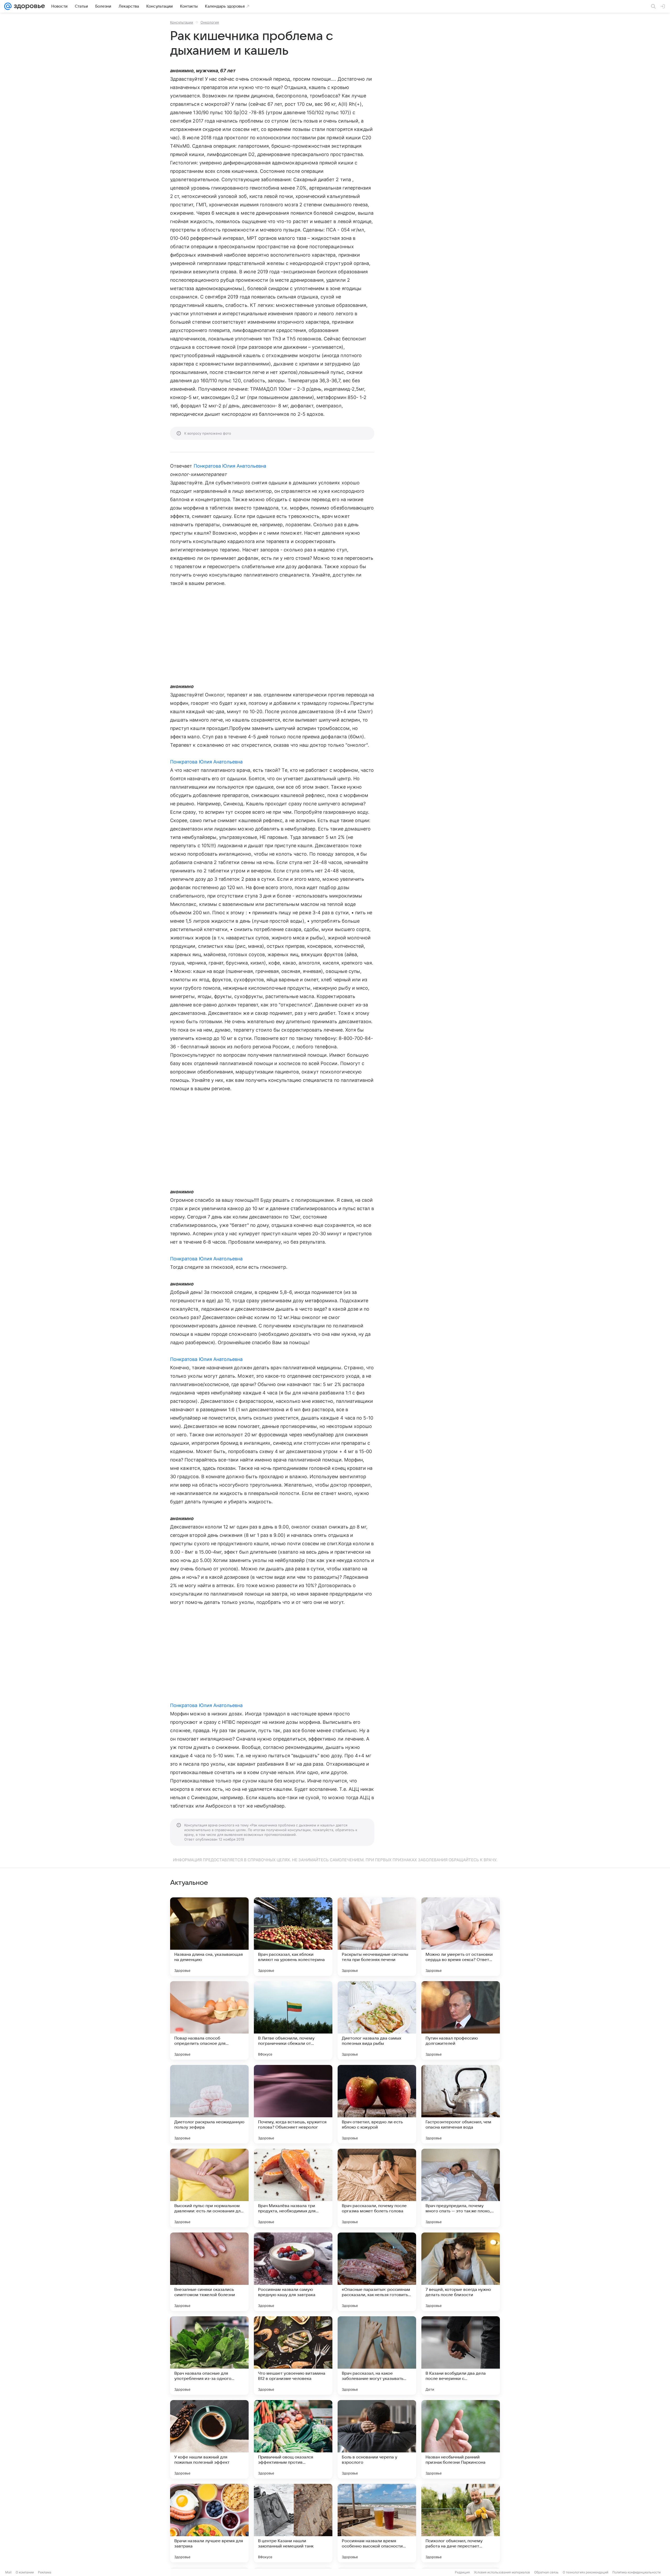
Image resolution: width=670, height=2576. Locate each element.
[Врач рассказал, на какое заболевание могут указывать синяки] (377, 2356)
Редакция (462, 2572)
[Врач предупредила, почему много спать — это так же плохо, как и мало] (461, 2188)
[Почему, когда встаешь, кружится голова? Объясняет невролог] (293, 2104)
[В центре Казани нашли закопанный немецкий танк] (293, 2523)
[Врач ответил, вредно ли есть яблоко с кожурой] (377, 2104)
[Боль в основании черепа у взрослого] (377, 2439)
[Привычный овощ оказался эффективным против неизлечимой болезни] (293, 2439)
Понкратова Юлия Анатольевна (230, 466)
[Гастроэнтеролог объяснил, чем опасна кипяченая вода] (461, 2104)
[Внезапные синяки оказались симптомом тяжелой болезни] (209, 2272)
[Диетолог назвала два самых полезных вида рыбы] (377, 2020)
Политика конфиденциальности (636, 2572)
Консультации (182, 22)
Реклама (45, 2572)
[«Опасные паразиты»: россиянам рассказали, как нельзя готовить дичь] (377, 2272)
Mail (8, 2572)
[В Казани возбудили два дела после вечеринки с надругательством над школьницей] (461, 2356)
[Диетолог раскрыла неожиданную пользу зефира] (209, 2104)
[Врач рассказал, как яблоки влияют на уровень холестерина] (293, 1937)
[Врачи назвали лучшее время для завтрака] (209, 2523)
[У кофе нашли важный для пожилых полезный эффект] (209, 2439)
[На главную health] (28, 6)
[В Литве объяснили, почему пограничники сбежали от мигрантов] (293, 2020)
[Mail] (8, 6)
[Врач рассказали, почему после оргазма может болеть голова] (377, 2188)
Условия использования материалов (502, 2572)
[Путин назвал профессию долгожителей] (461, 2020)
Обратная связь (546, 2572)
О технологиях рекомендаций (585, 2572)
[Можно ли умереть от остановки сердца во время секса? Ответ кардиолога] (461, 1937)
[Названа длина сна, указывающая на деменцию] (209, 1937)
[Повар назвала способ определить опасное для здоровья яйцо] (209, 2020)
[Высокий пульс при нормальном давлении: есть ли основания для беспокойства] (209, 2188)
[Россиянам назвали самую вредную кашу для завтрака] (293, 2272)
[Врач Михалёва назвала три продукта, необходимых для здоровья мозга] (293, 2188)
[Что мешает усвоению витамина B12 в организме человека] (293, 2356)
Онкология (210, 22)
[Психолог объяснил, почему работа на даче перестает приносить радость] (461, 2523)
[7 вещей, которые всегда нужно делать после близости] (461, 2272)
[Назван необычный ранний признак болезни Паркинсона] (461, 2439)
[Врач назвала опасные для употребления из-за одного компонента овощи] (209, 2356)
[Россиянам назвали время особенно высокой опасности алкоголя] (377, 2523)
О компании (25, 2572)
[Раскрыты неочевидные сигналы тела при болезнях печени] (377, 1937)
